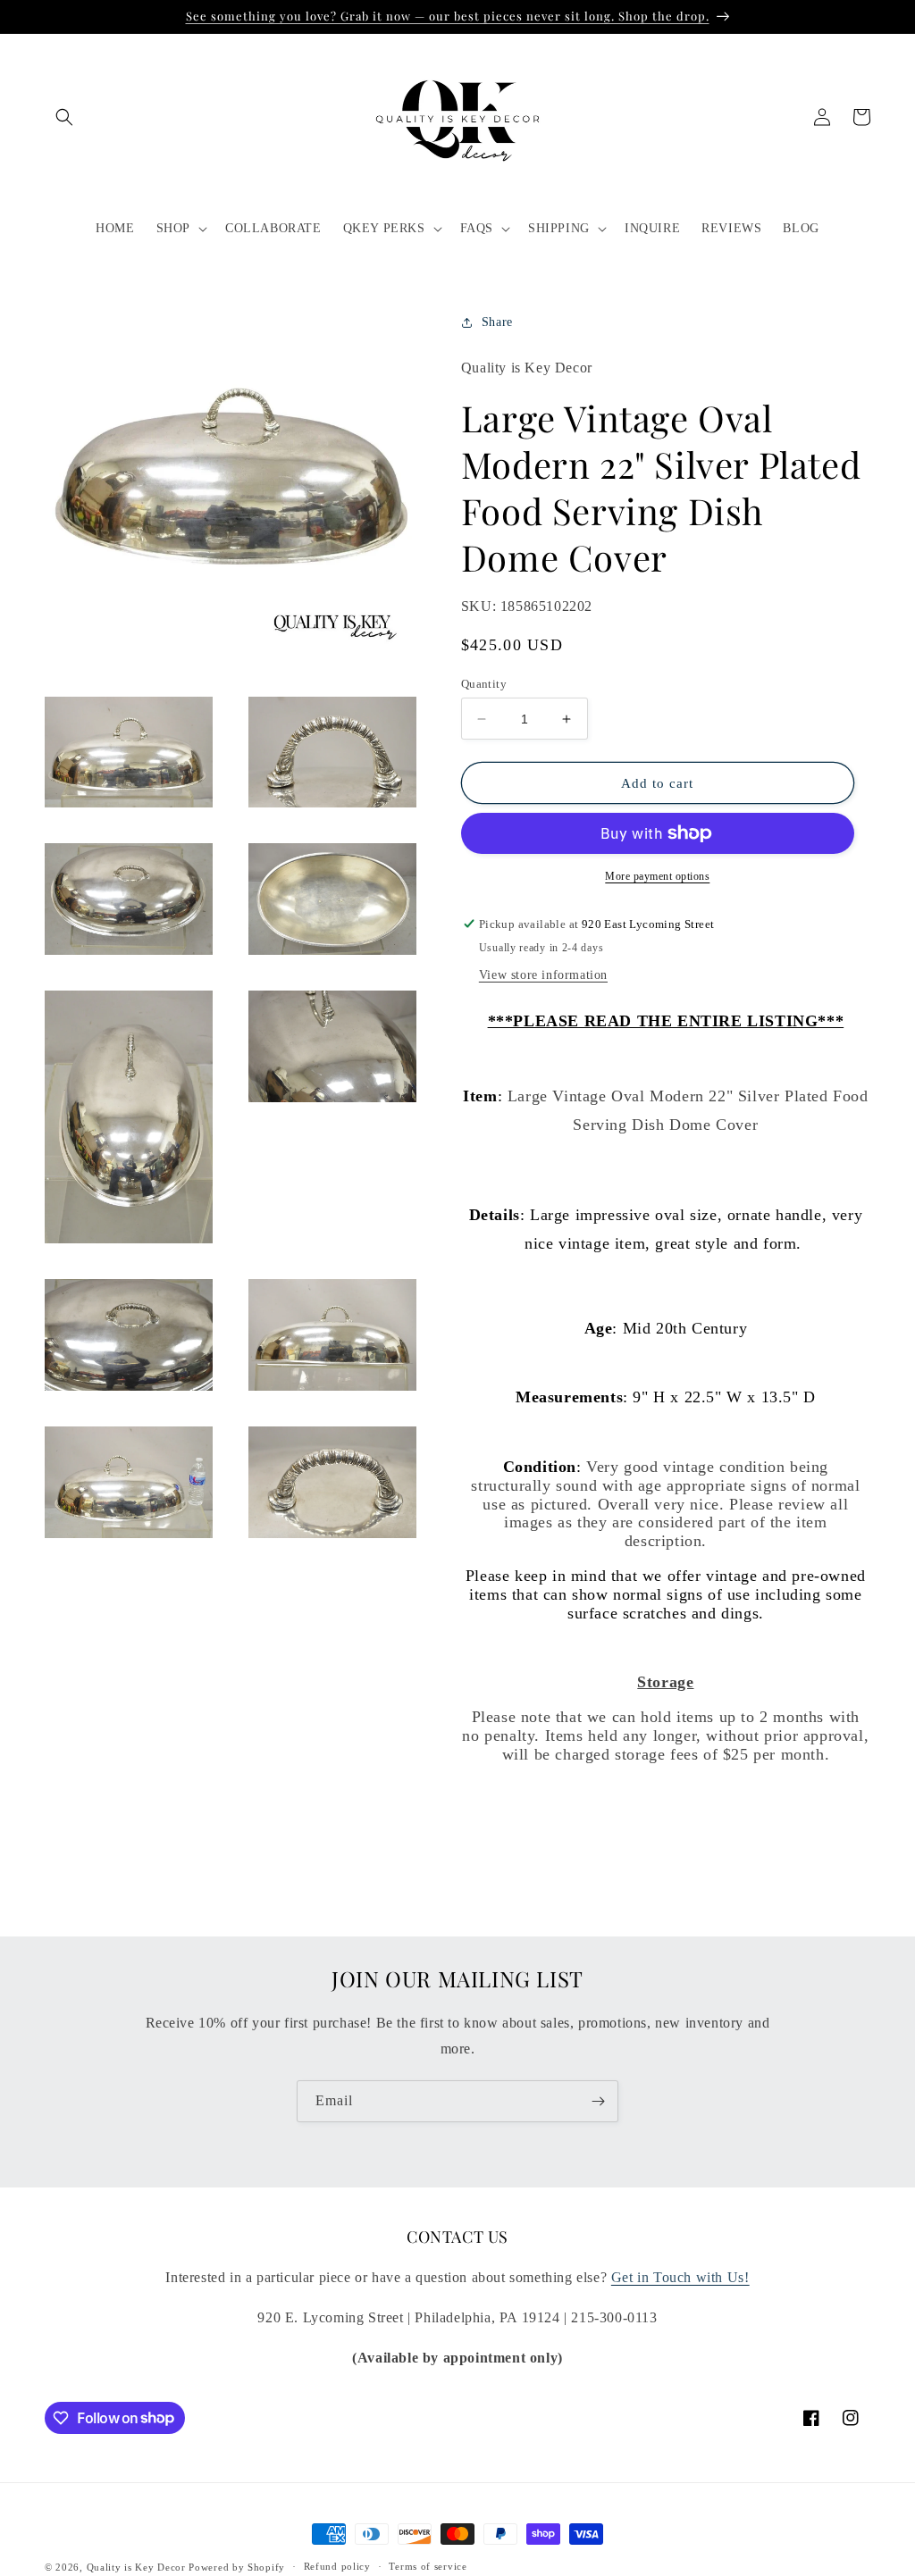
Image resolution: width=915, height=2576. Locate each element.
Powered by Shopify (237, 2567)
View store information (543, 975)
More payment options (657, 876)
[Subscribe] (598, 2101)
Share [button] (497, 322)
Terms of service (428, 2566)
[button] (64, 117)
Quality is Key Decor (136, 2567)
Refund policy (337, 2566)
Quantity (484, 684)
